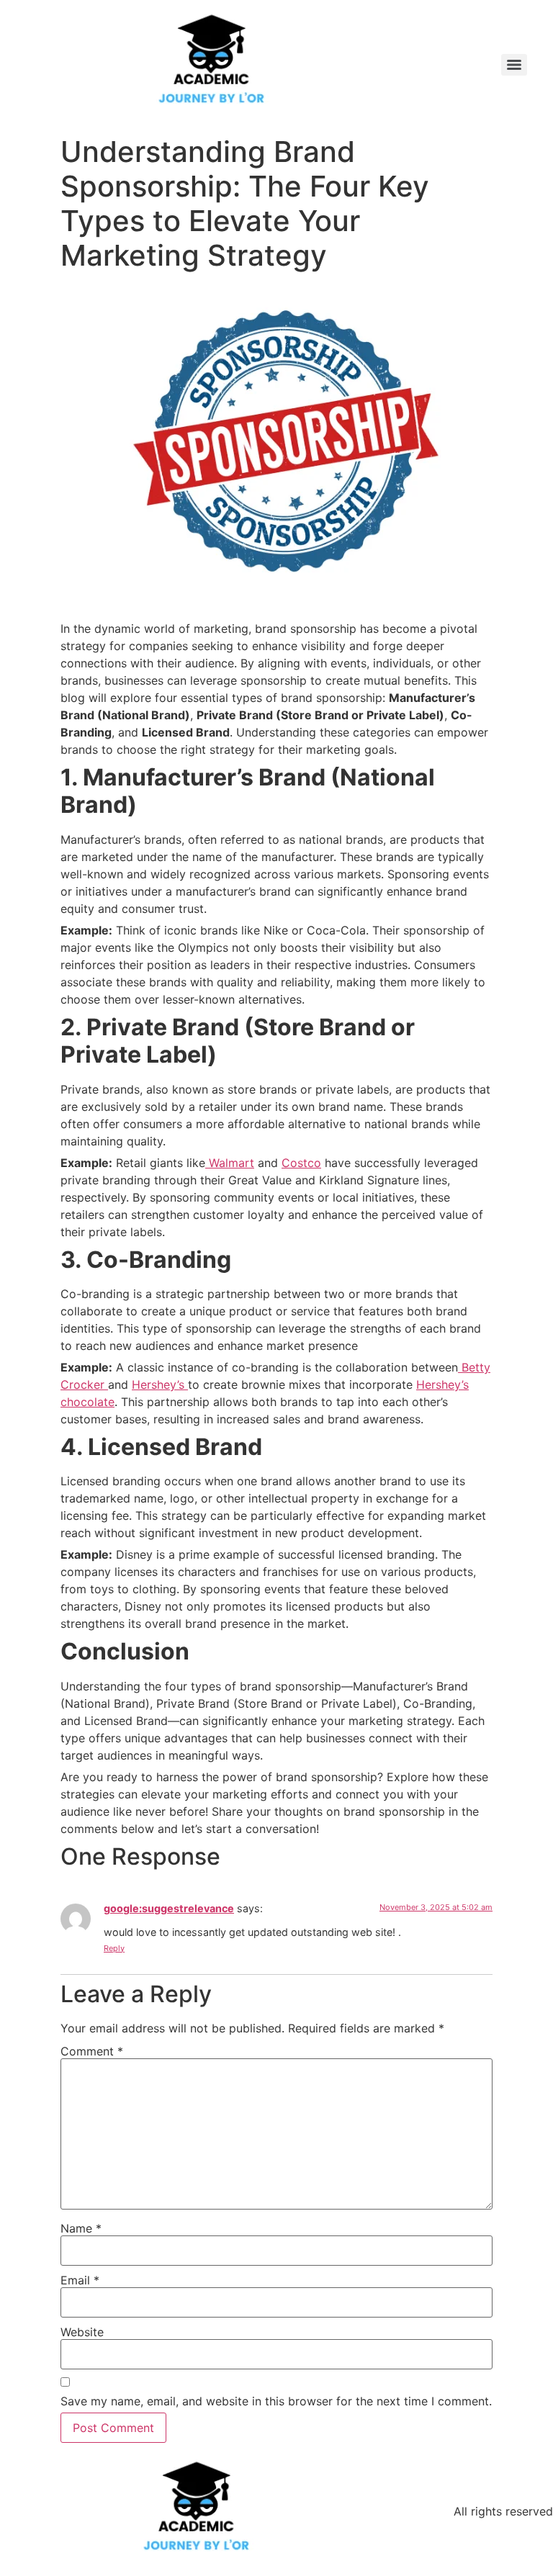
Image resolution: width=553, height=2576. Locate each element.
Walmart (230, 1163)
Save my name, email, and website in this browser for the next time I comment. (276, 2401)
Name (81, 2228)
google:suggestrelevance (169, 1908)
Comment (92, 2051)
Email (80, 2280)
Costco (301, 1163)
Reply (114, 1948)
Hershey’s (160, 1384)
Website (82, 2332)
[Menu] (514, 65)
